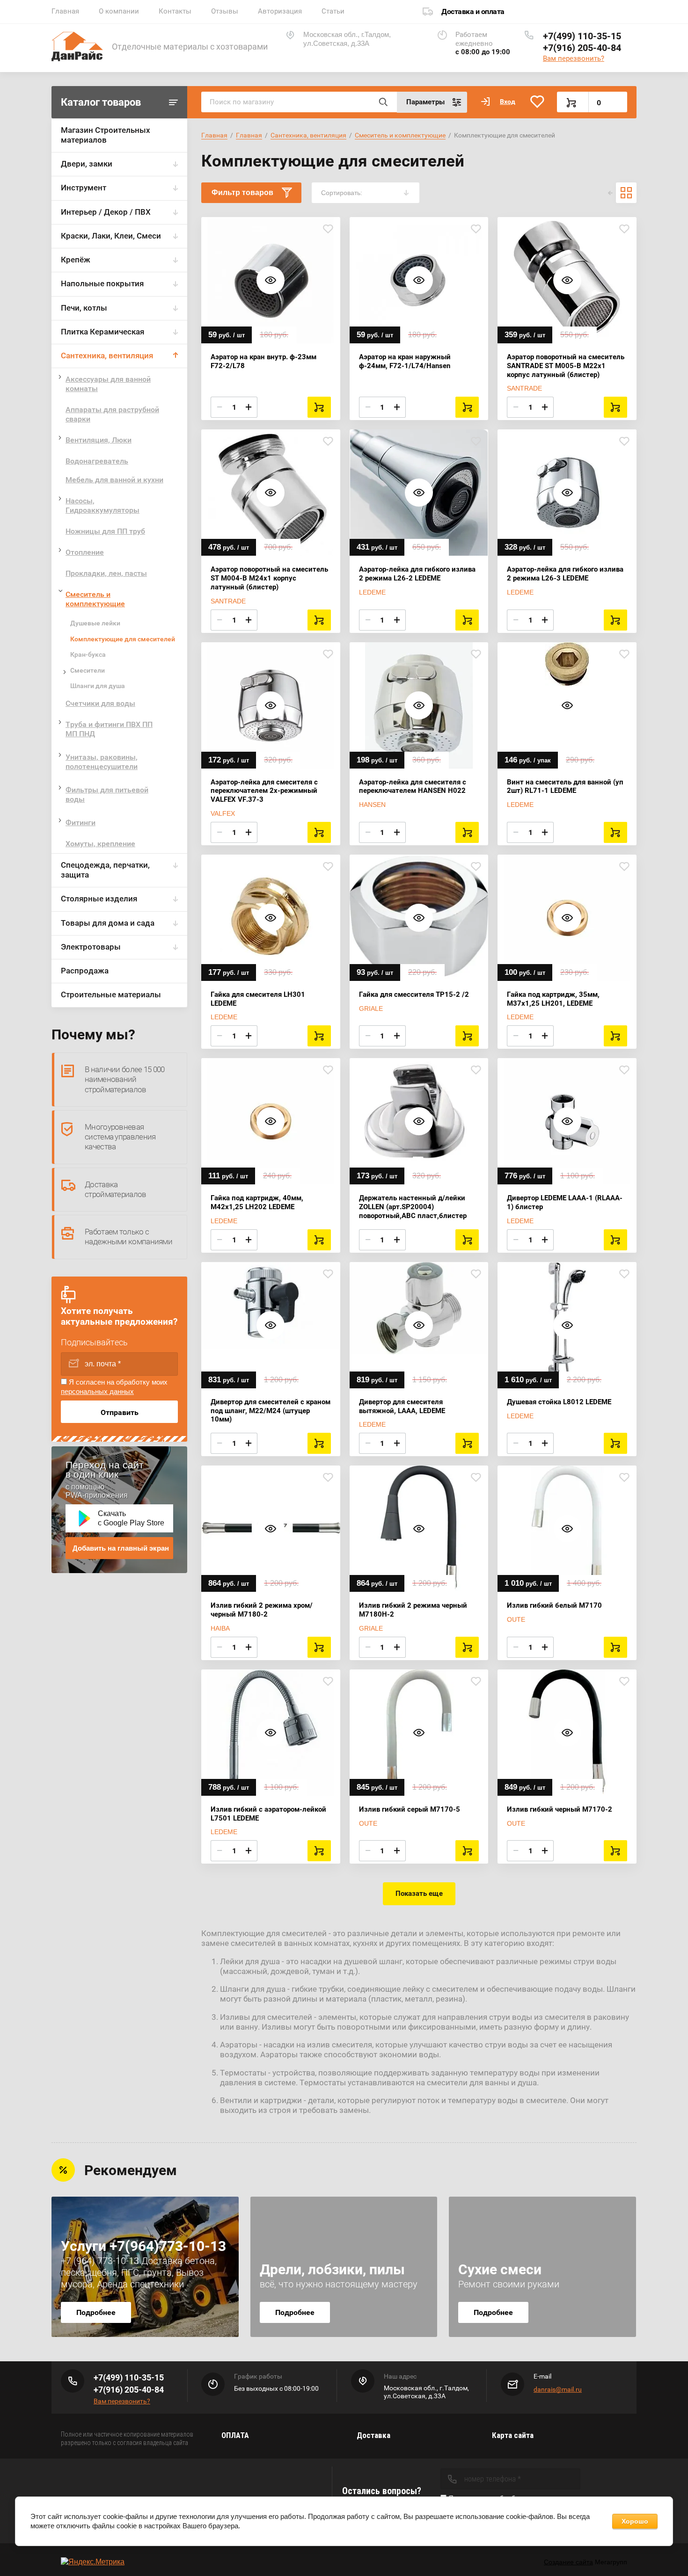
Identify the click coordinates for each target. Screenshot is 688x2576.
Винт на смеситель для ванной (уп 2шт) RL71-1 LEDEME (565, 787)
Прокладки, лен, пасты (106, 573)
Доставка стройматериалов (116, 1189)
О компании (119, 11)
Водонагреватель (97, 461)
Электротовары (91, 947)
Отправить (120, 1412)
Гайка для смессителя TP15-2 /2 (414, 994)
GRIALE (371, 1009)
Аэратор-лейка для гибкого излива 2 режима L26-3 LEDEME (565, 574)
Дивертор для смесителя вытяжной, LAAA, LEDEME (402, 1406)
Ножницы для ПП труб (105, 531)
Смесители (88, 670)
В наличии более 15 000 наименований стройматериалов (125, 1079)
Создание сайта (568, 2562)
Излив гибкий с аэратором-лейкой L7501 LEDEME (268, 1814)
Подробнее (96, 2312)
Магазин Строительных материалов (106, 135)
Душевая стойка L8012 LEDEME (559, 1402)
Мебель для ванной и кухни (114, 480)
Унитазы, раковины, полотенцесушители (102, 762)
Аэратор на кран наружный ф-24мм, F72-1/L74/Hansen (405, 361)
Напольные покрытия (102, 283)
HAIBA (220, 1628)
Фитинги (81, 823)
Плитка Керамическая (102, 332)
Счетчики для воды (100, 703)
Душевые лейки (95, 623)
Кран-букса (88, 654)
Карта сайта (513, 2435)
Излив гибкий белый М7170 (554, 1605)
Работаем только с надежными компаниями (128, 1237)
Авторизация (280, 11)
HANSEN (372, 805)
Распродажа (85, 971)
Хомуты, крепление (100, 844)
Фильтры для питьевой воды (107, 795)
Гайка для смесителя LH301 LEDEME (258, 999)
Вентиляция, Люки (99, 440)
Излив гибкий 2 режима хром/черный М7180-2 (262, 1610)
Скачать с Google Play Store (131, 1518)
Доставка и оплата (473, 11)
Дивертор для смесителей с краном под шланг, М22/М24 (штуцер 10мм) (271, 1411)
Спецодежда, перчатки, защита (105, 870)
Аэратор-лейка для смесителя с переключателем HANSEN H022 (413, 787)
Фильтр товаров (242, 192)
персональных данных (97, 1391)
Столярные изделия (99, 899)
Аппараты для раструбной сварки (112, 414)
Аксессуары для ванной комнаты (108, 384)
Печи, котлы (84, 308)
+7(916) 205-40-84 (582, 48)
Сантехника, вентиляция (107, 356)
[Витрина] (626, 193)
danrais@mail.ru (558, 2389)
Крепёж (76, 260)
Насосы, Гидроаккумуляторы (102, 505)
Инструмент (84, 188)
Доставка (373, 2435)
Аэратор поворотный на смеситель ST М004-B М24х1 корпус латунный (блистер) (269, 578)
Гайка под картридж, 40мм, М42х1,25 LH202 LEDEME (257, 1202)
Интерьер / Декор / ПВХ (106, 212)
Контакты (175, 11)
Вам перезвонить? (574, 58)
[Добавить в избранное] (328, 229)
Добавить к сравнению (213, 229)
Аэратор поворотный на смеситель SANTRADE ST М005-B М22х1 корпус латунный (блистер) (566, 366)
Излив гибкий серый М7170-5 (410, 1809)
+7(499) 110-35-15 (582, 36)
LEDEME (372, 592)
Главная (65, 11)
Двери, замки (87, 164)
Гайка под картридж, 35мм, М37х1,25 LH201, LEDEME (553, 999)
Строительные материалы (111, 994)
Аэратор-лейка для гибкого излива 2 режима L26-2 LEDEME (417, 574)
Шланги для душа (98, 686)
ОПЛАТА (235, 2435)
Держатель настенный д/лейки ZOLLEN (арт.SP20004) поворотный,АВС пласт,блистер (413, 1207)
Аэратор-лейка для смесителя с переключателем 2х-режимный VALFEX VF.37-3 (264, 791)
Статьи (333, 11)
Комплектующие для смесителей (123, 639)
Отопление (85, 552)
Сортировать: (342, 193)
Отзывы (225, 11)
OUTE (516, 1619)
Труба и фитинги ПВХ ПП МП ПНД (109, 729)
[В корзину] (319, 407)
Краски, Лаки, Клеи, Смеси (111, 236)
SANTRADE (524, 388)
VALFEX (223, 813)
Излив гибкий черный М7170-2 (560, 1809)
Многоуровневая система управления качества (120, 1137)
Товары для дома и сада (108, 923)
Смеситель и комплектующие (95, 599)
